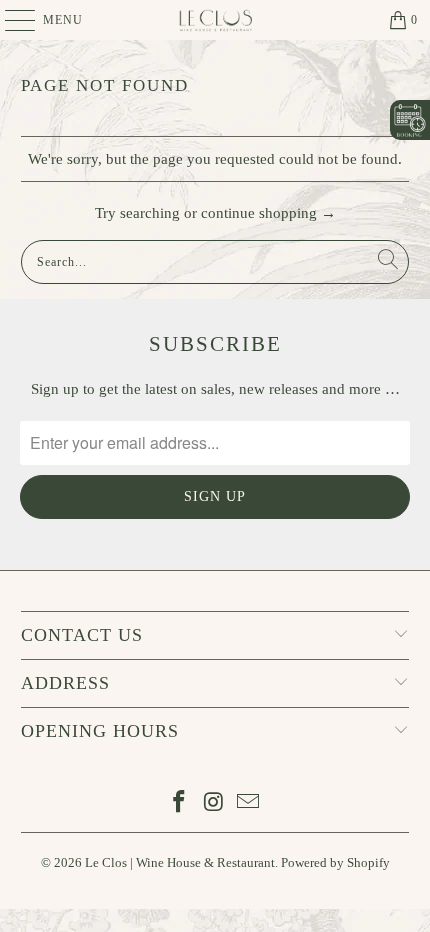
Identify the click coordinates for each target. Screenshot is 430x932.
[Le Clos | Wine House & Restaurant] (215, 20)
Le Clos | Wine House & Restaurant (180, 862)
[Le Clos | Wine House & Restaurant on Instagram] (214, 803)
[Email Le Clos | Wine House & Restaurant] (249, 803)
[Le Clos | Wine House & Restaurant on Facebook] (179, 803)
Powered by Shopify (335, 862)
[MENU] (10, 20)
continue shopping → (268, 213)
